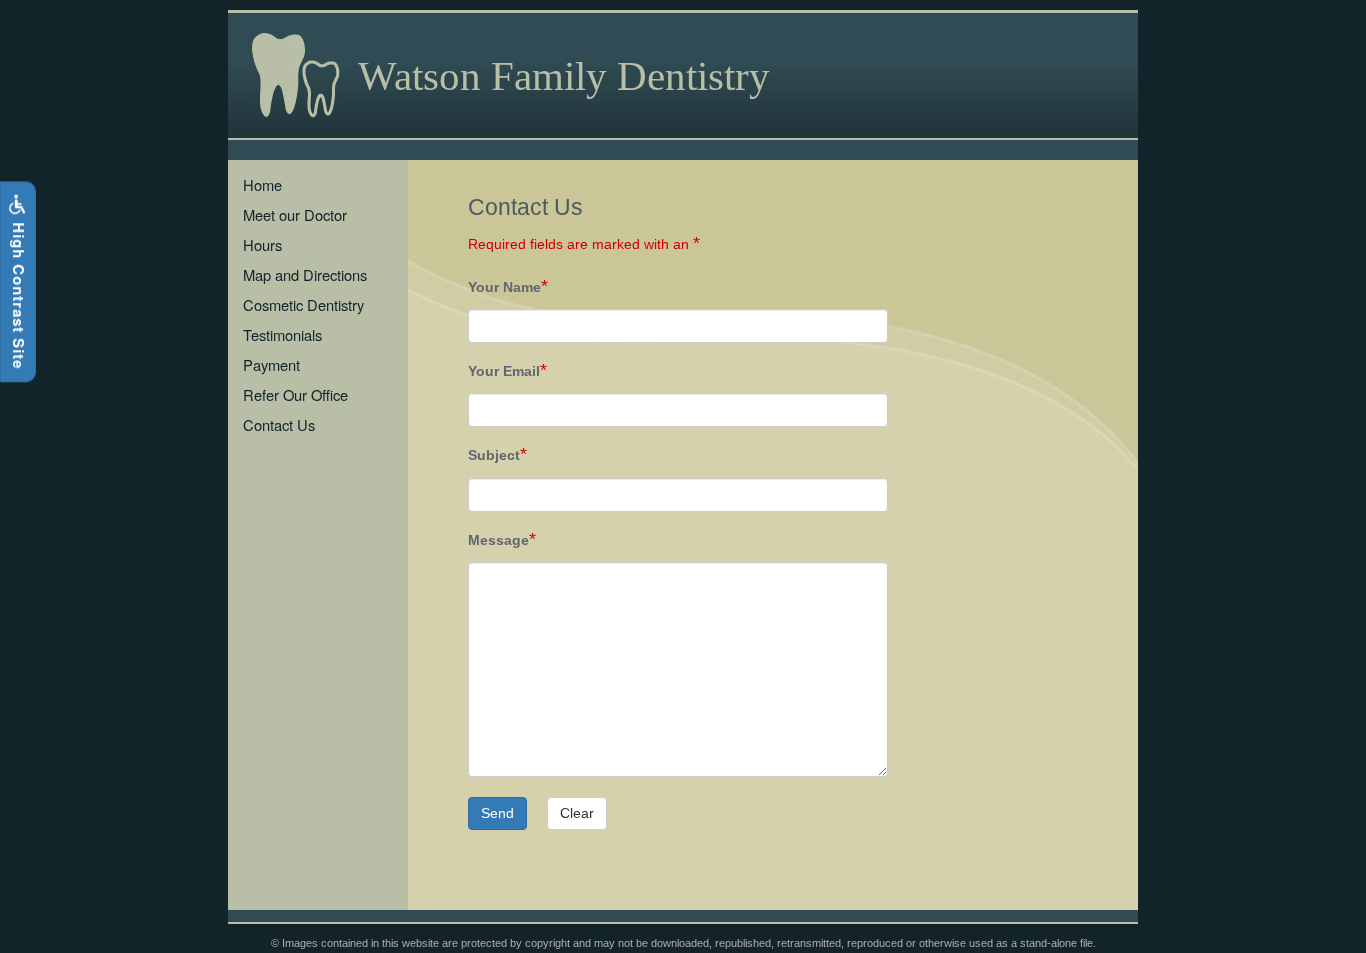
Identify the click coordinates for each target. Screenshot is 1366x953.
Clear (577, 813)
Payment (271, 364)
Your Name (504, 287)
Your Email (504, 371)
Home (262, 184)
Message (498, 540)
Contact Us (279, 424)
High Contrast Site (19, 293)
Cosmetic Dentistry (303, 304)
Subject (494, 455)
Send (497, 813)
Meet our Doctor (295, 214)
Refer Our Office (295, 394)
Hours (262, 244)
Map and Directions (305, 274)
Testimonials (282, 334)
